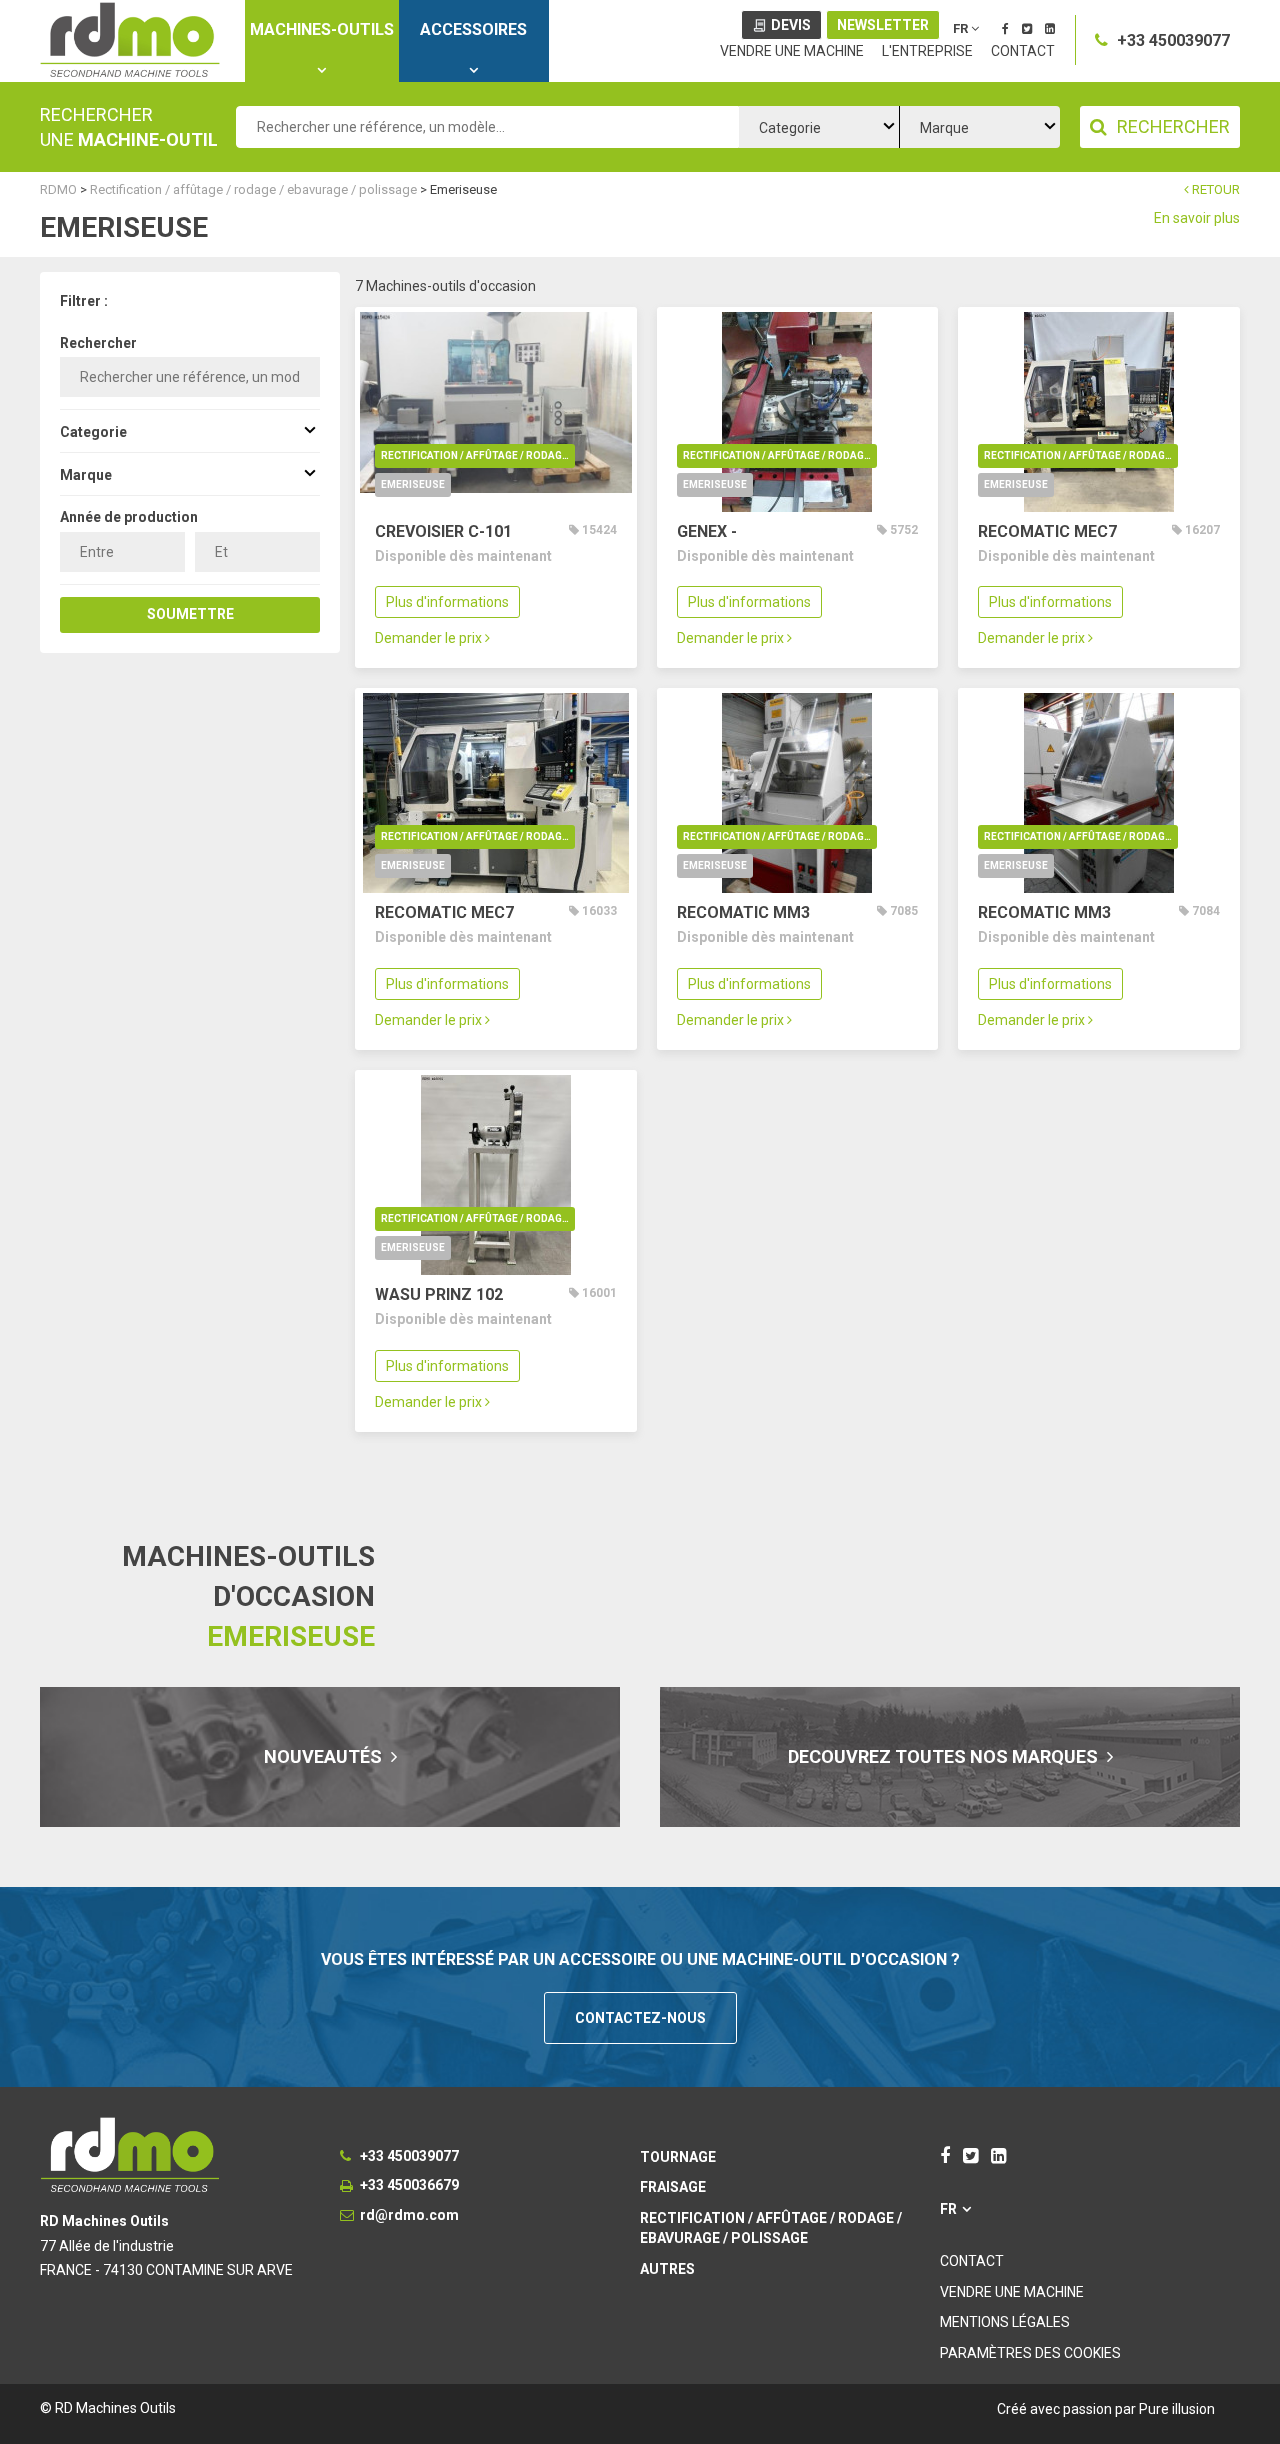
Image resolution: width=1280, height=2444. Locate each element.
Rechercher (98, 343)
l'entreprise (927, 51)
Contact (1023, 51)
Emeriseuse (413, 484)
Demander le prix (430, 638)
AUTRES (667, 2269)
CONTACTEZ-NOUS (640, 2018)
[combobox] (819, 127)
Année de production (129, 517)
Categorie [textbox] (790, 128)
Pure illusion (1177, 2409)
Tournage (678, 2157)
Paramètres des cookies (1030, 2353)
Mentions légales (1005, 2322)
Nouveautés (325, 1756)
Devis (791, 25)
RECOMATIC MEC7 (1047, 531)
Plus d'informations (447, 602)
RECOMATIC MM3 (743, 912)
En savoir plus (1197, 218)
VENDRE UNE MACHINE (792, 51)
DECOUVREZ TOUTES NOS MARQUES (945, 1756)
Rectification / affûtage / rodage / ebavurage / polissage (478, 455)
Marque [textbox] (944, 128)
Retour (1214, 189)
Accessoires (473, 29)
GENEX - (707, 531)
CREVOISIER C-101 (443, 531)
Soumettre (190, 614)
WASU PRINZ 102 (439, 1294)
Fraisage (673, 2187)
